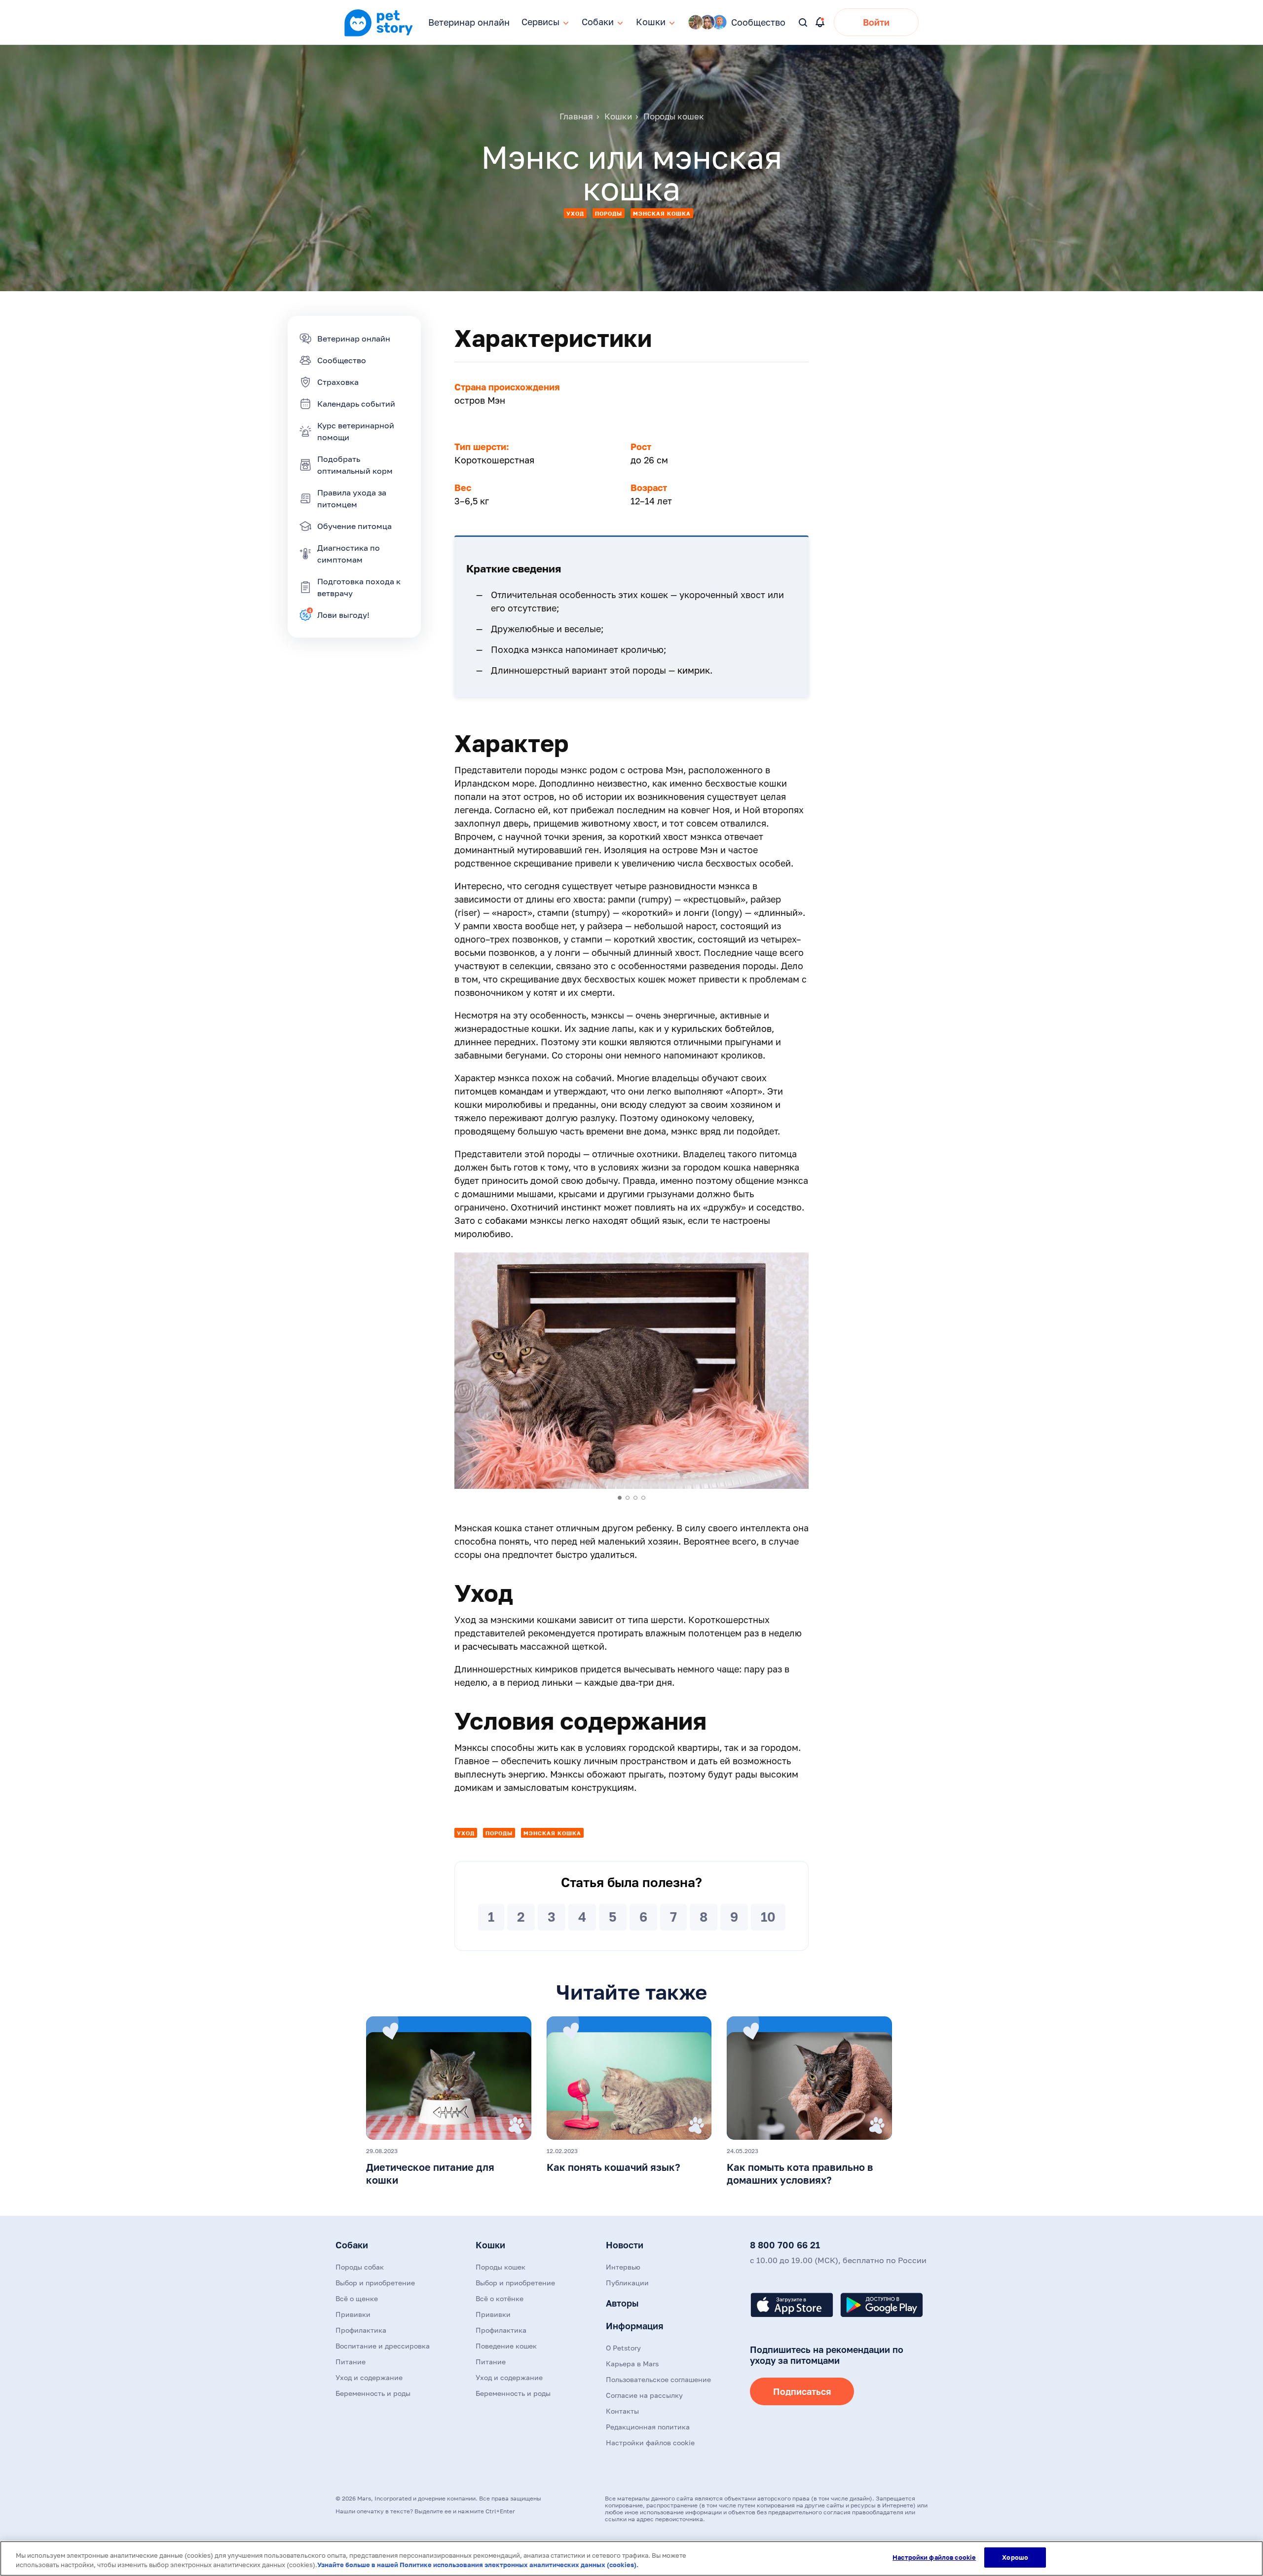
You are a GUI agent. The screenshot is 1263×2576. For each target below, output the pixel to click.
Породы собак (360, 2267)
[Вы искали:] (803, 23)
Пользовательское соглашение (658, 2379)
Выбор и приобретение (375, 2283)
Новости (625, 2245)
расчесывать (490, 1646)
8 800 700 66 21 (785, 2245)
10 (768, 1917)
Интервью (623, 2267)
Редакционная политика (648, 2427)
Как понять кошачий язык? (613, 2167)
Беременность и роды (373, 2393)
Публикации (627, 2283)
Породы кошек (501, 2267)
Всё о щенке (357, 2298)
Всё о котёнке (500, 2298)
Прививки (353, 2314)
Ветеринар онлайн (469, 22)
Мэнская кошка (662, 213)
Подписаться (802, 2391)
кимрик (694, 670)
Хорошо (1015, 2557)
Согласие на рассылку (644, 2395)
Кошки (490, 2245)
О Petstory (623, 2348)
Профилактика (361, 2330)
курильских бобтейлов (722, 1028)
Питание (351, 2362)
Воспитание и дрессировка (383, 2346)
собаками (506, 1220)
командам (521, 1091)
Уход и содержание (369, 2377)
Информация (634, 2326)
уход (575, 213)
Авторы (622, 2303)
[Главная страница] (378, 35)
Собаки (352, 2245)
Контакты (622, 2411)
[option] (631, 1371)
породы (609, 213)
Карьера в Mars (632, 2364)
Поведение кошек (506, 2346)
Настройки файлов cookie (934, 2557)
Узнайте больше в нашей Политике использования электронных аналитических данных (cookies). (478, 2565)
